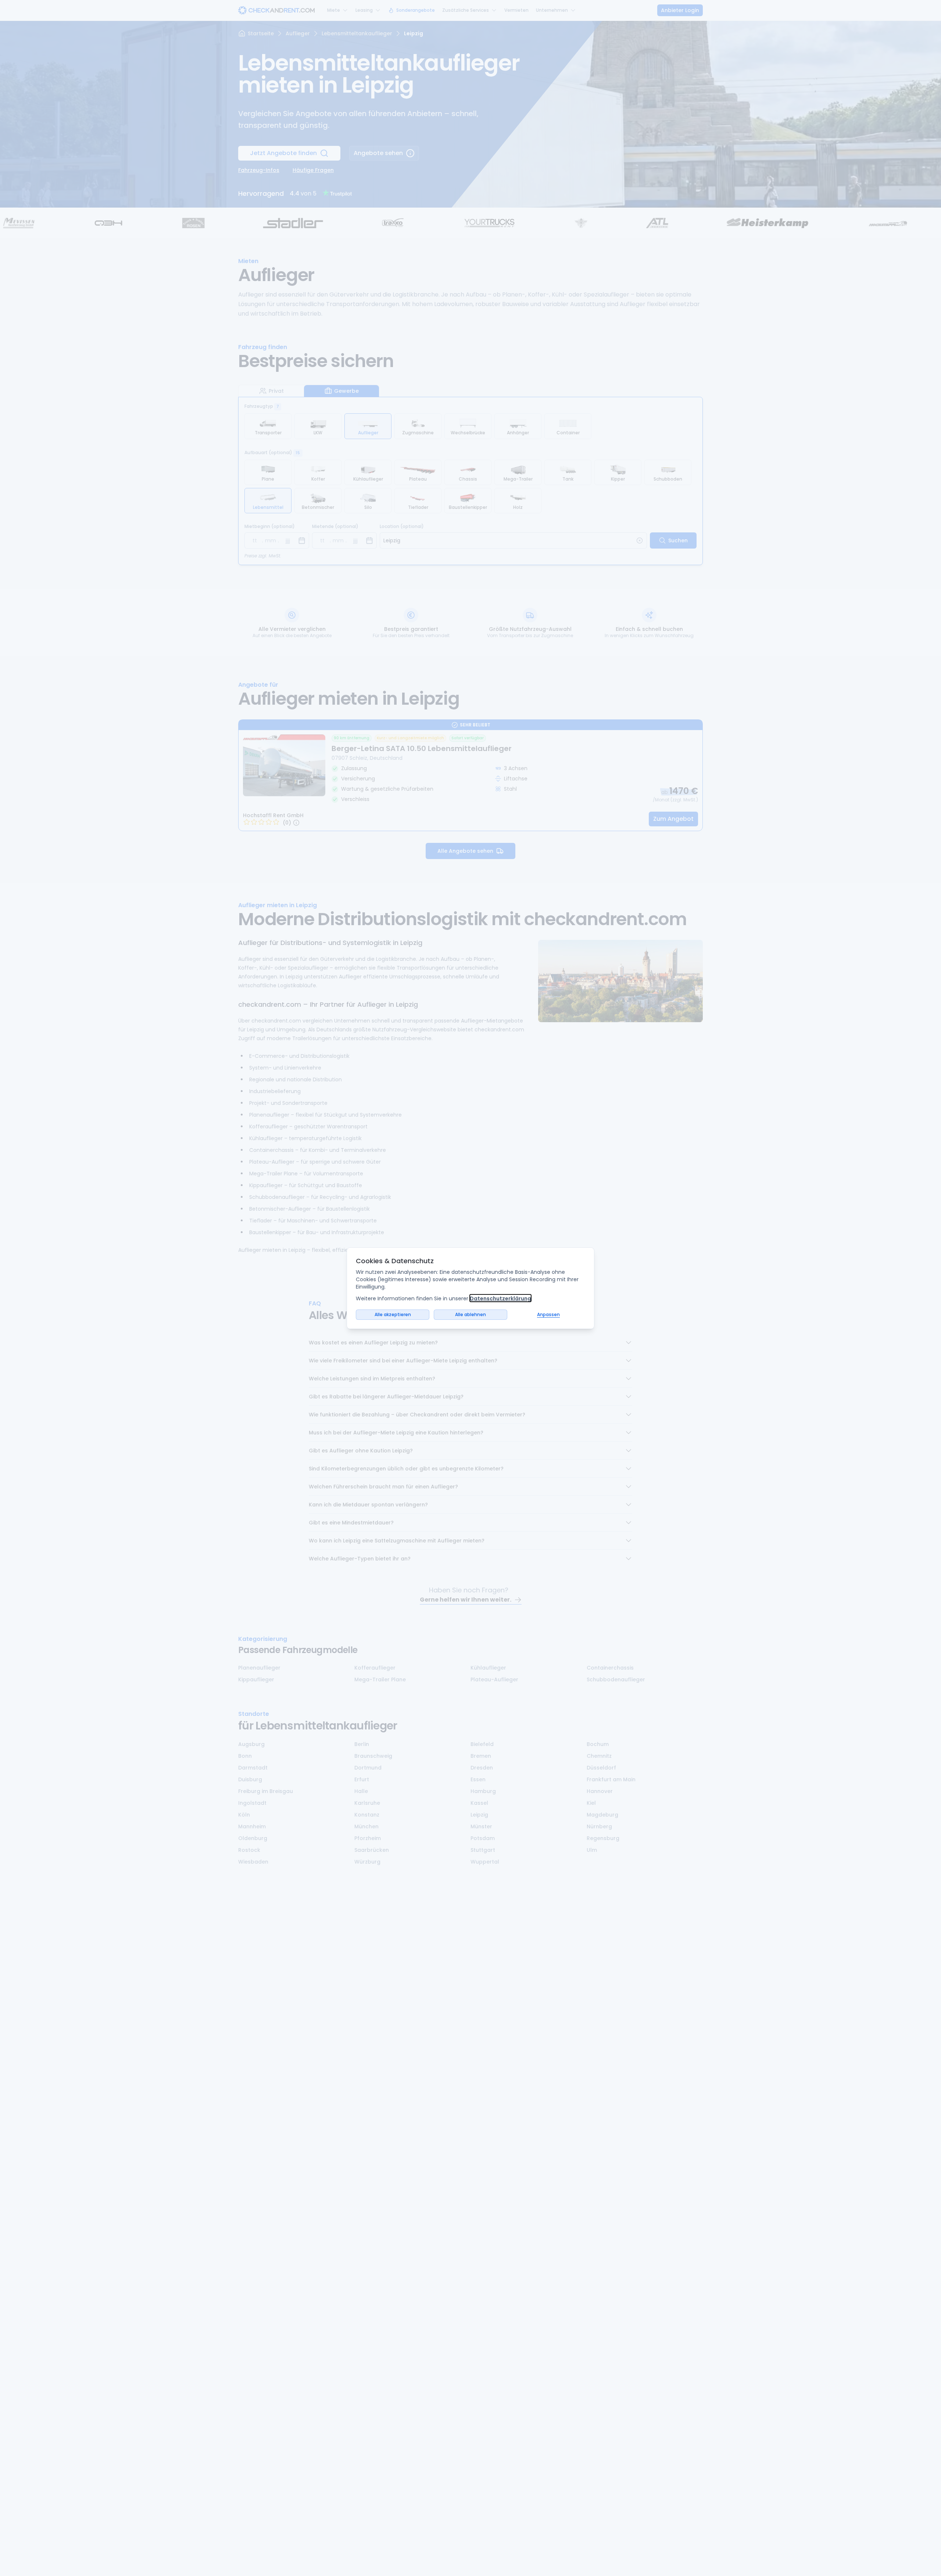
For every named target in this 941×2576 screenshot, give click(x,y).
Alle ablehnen (470, 1314)
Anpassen (548, 1314)
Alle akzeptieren (393, 1314)
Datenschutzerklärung (500, 1298)
